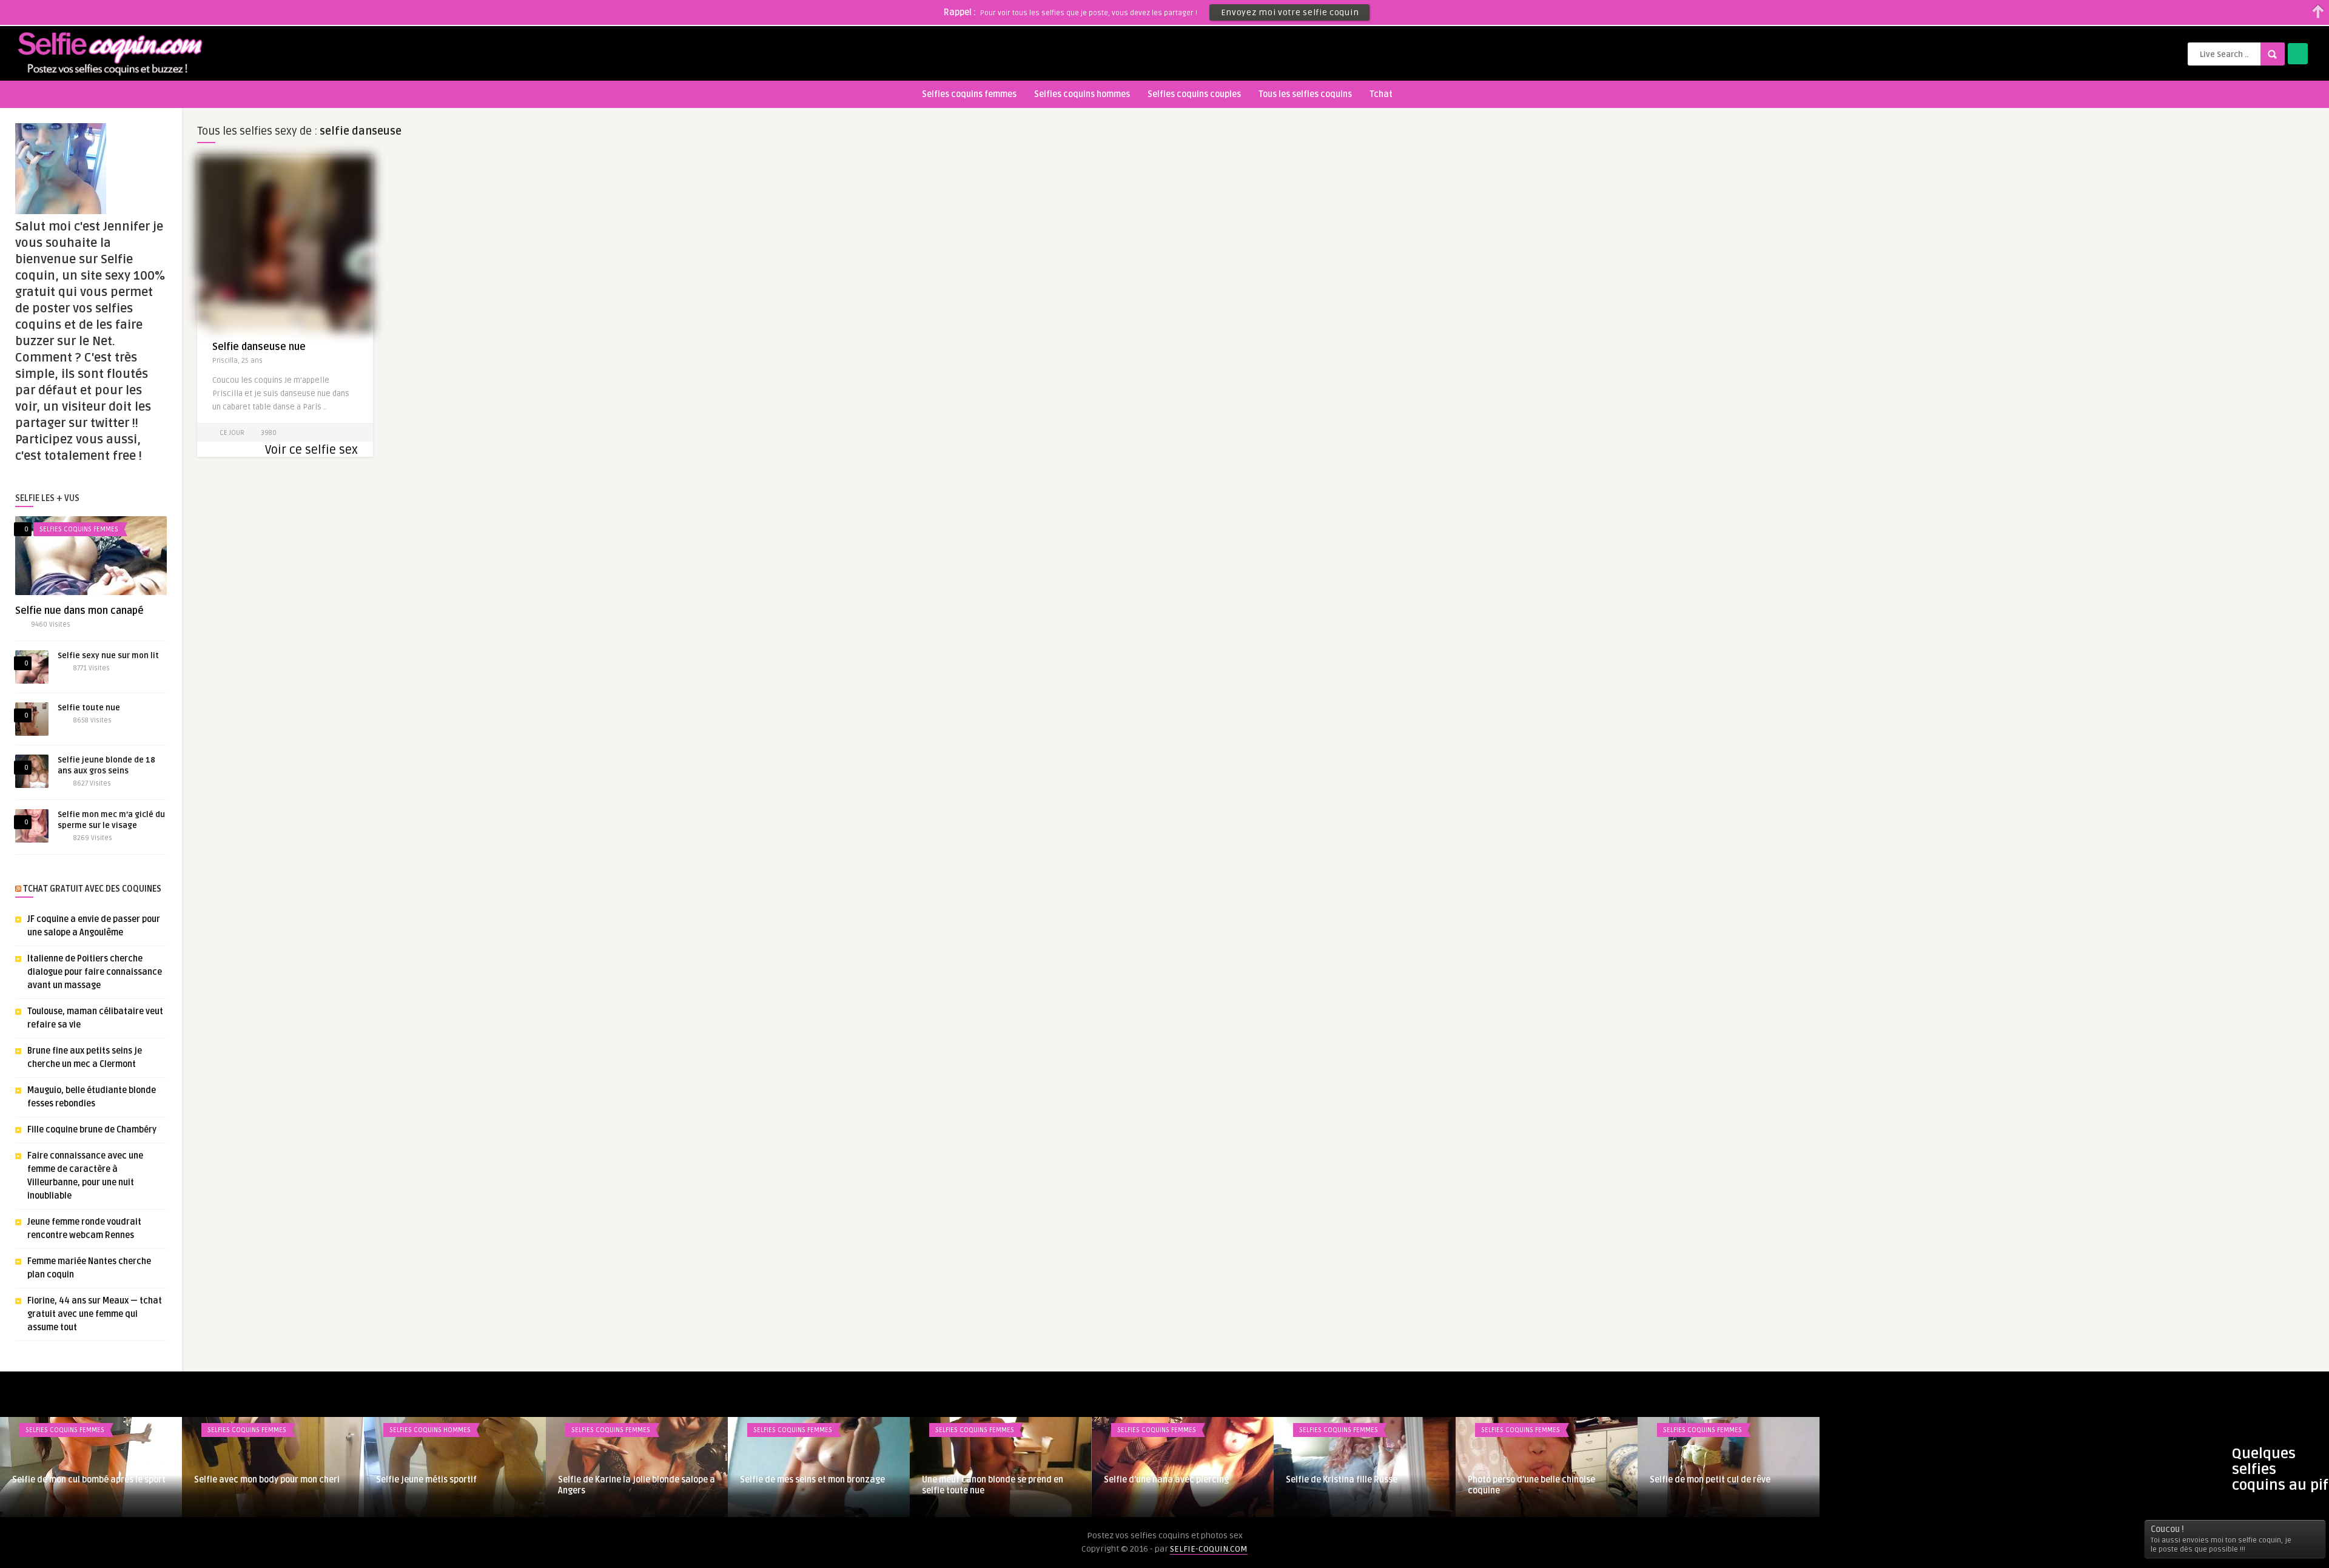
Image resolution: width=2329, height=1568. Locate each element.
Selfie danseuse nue (259, 347)
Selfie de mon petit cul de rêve (1710, 1480)
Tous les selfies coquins (1305, 94)
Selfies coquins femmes (969, 94)
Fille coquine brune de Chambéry (92, 1130)
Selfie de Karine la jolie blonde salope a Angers (637, 1485)
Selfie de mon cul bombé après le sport (89, 1480)
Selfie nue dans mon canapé (79, 611)
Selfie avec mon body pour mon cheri (267, 1480)
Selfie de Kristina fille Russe (1342, 1480)
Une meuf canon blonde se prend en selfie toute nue (993, 1485)
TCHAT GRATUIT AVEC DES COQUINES (92, 889)
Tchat (1381, 94)
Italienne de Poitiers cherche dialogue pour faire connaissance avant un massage (95, 972)
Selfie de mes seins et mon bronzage (812, 1480)
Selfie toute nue (89, 708)
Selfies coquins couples (1194, 94)
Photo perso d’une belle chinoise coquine (1531, 1485)
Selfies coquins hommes (1082, 94)
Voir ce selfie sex (311, 450)
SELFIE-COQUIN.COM (1209, 1549)
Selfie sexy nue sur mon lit (108, 656)
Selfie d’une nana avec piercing (1166, 1480)
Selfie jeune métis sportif (426, 1480)
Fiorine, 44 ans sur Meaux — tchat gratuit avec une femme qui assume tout (95, 1314)
